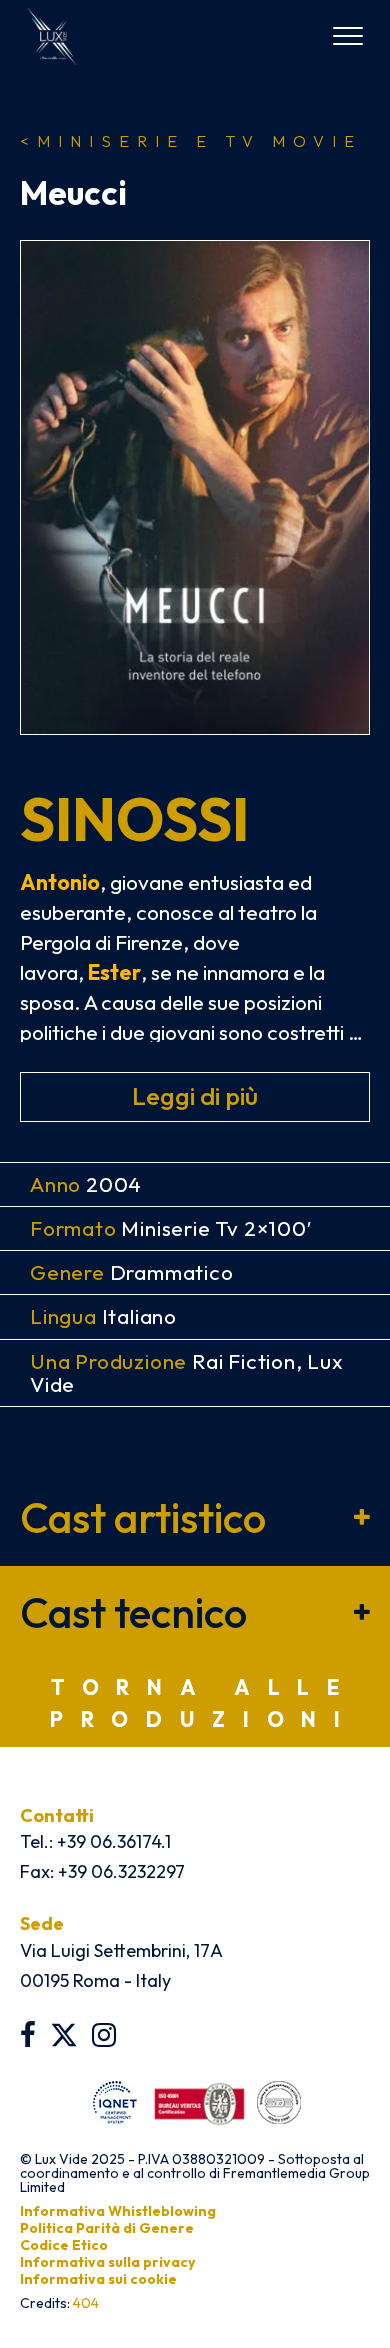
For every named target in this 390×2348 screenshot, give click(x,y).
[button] (195, 1518)
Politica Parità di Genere (107, 2228)
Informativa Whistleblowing (118, 2211)
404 (86, 2303)
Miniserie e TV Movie (191, 141)
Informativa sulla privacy (107, 2262)
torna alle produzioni (204, 1703)
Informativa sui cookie (98, 2279)
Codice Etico (64, 2245)
